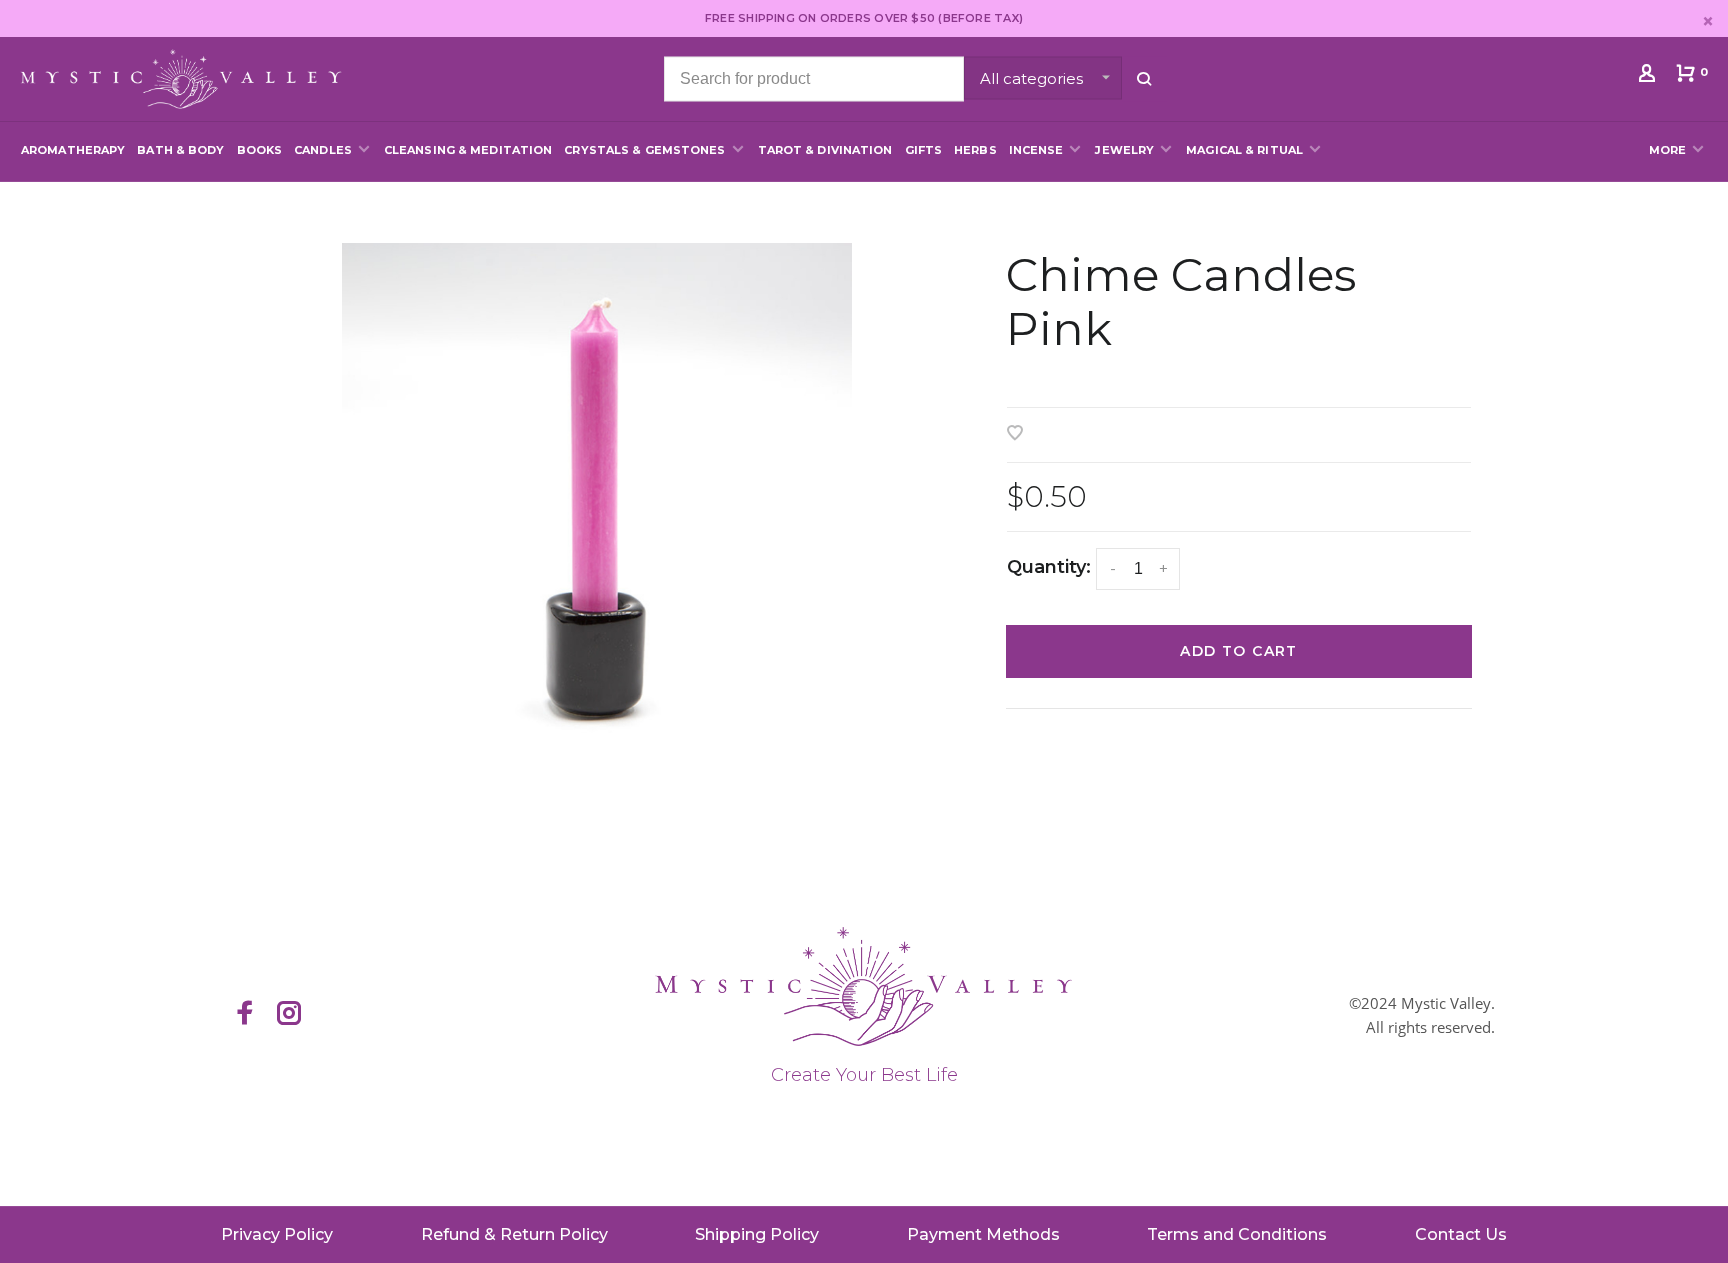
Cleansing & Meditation (468, 150)
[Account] (1649, 77)
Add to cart (1238, 651)
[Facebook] (245, 1015)
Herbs (975, 150)
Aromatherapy (73, 150)
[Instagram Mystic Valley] (289, 1015)
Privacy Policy (277, 1234)
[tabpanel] (596, 498)
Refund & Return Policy (514, 1234)
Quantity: (1049, 567)
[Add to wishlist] (1015, 434)
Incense (1036, 150)
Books (260, 150)
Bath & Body (180, 150)
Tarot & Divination (825, 150)
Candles (323, 150)
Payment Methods (983, 1234)
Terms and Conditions (1237, 1234)
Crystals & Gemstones (644, 150)
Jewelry (1124, 150)
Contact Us (1461, 1234)
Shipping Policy (757, 1234)
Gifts (924, 150)
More (1667, 150)
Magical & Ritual (1244, 150)
